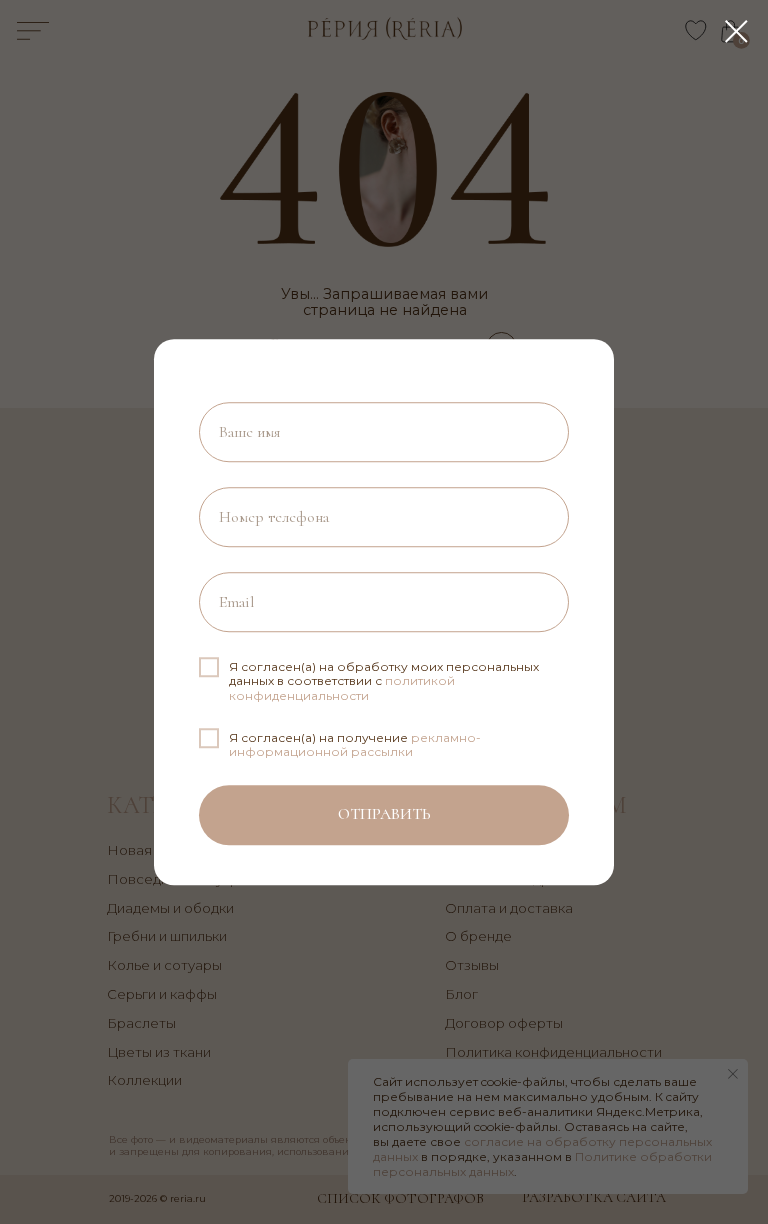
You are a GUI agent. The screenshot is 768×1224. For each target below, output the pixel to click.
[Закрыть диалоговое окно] (736, 31)
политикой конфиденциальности (342, 687)
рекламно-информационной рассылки (355, 744)
